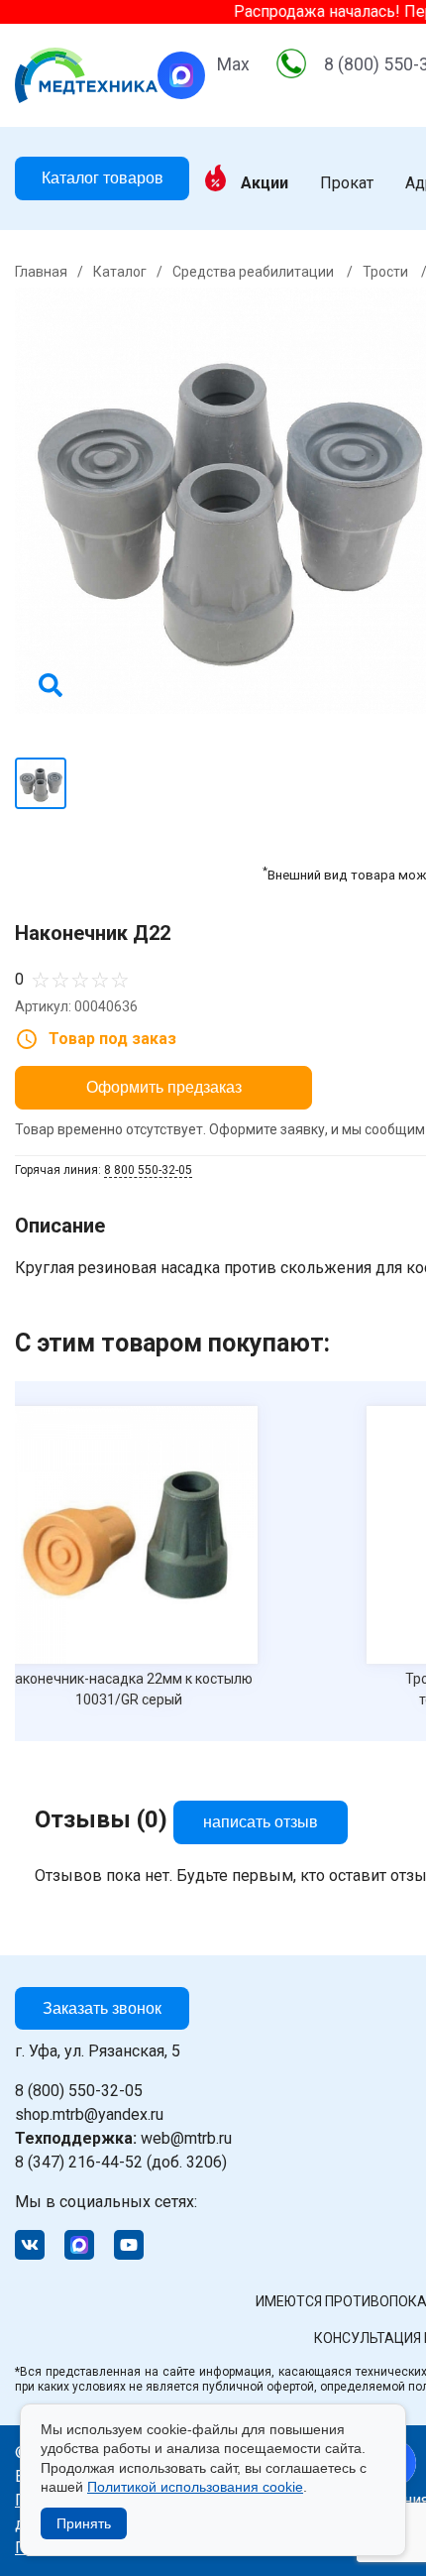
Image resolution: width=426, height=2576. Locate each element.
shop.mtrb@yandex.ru (89, 2114)
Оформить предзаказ (164, 1087)
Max (233, 64)
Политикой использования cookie (195, 2487)
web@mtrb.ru (123, 2138)
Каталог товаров (103, 178)
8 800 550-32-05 (148, 1170)
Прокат (347, 183)
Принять (84, 2523)
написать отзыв (261, 1822)
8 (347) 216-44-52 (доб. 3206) (121, 2162)
